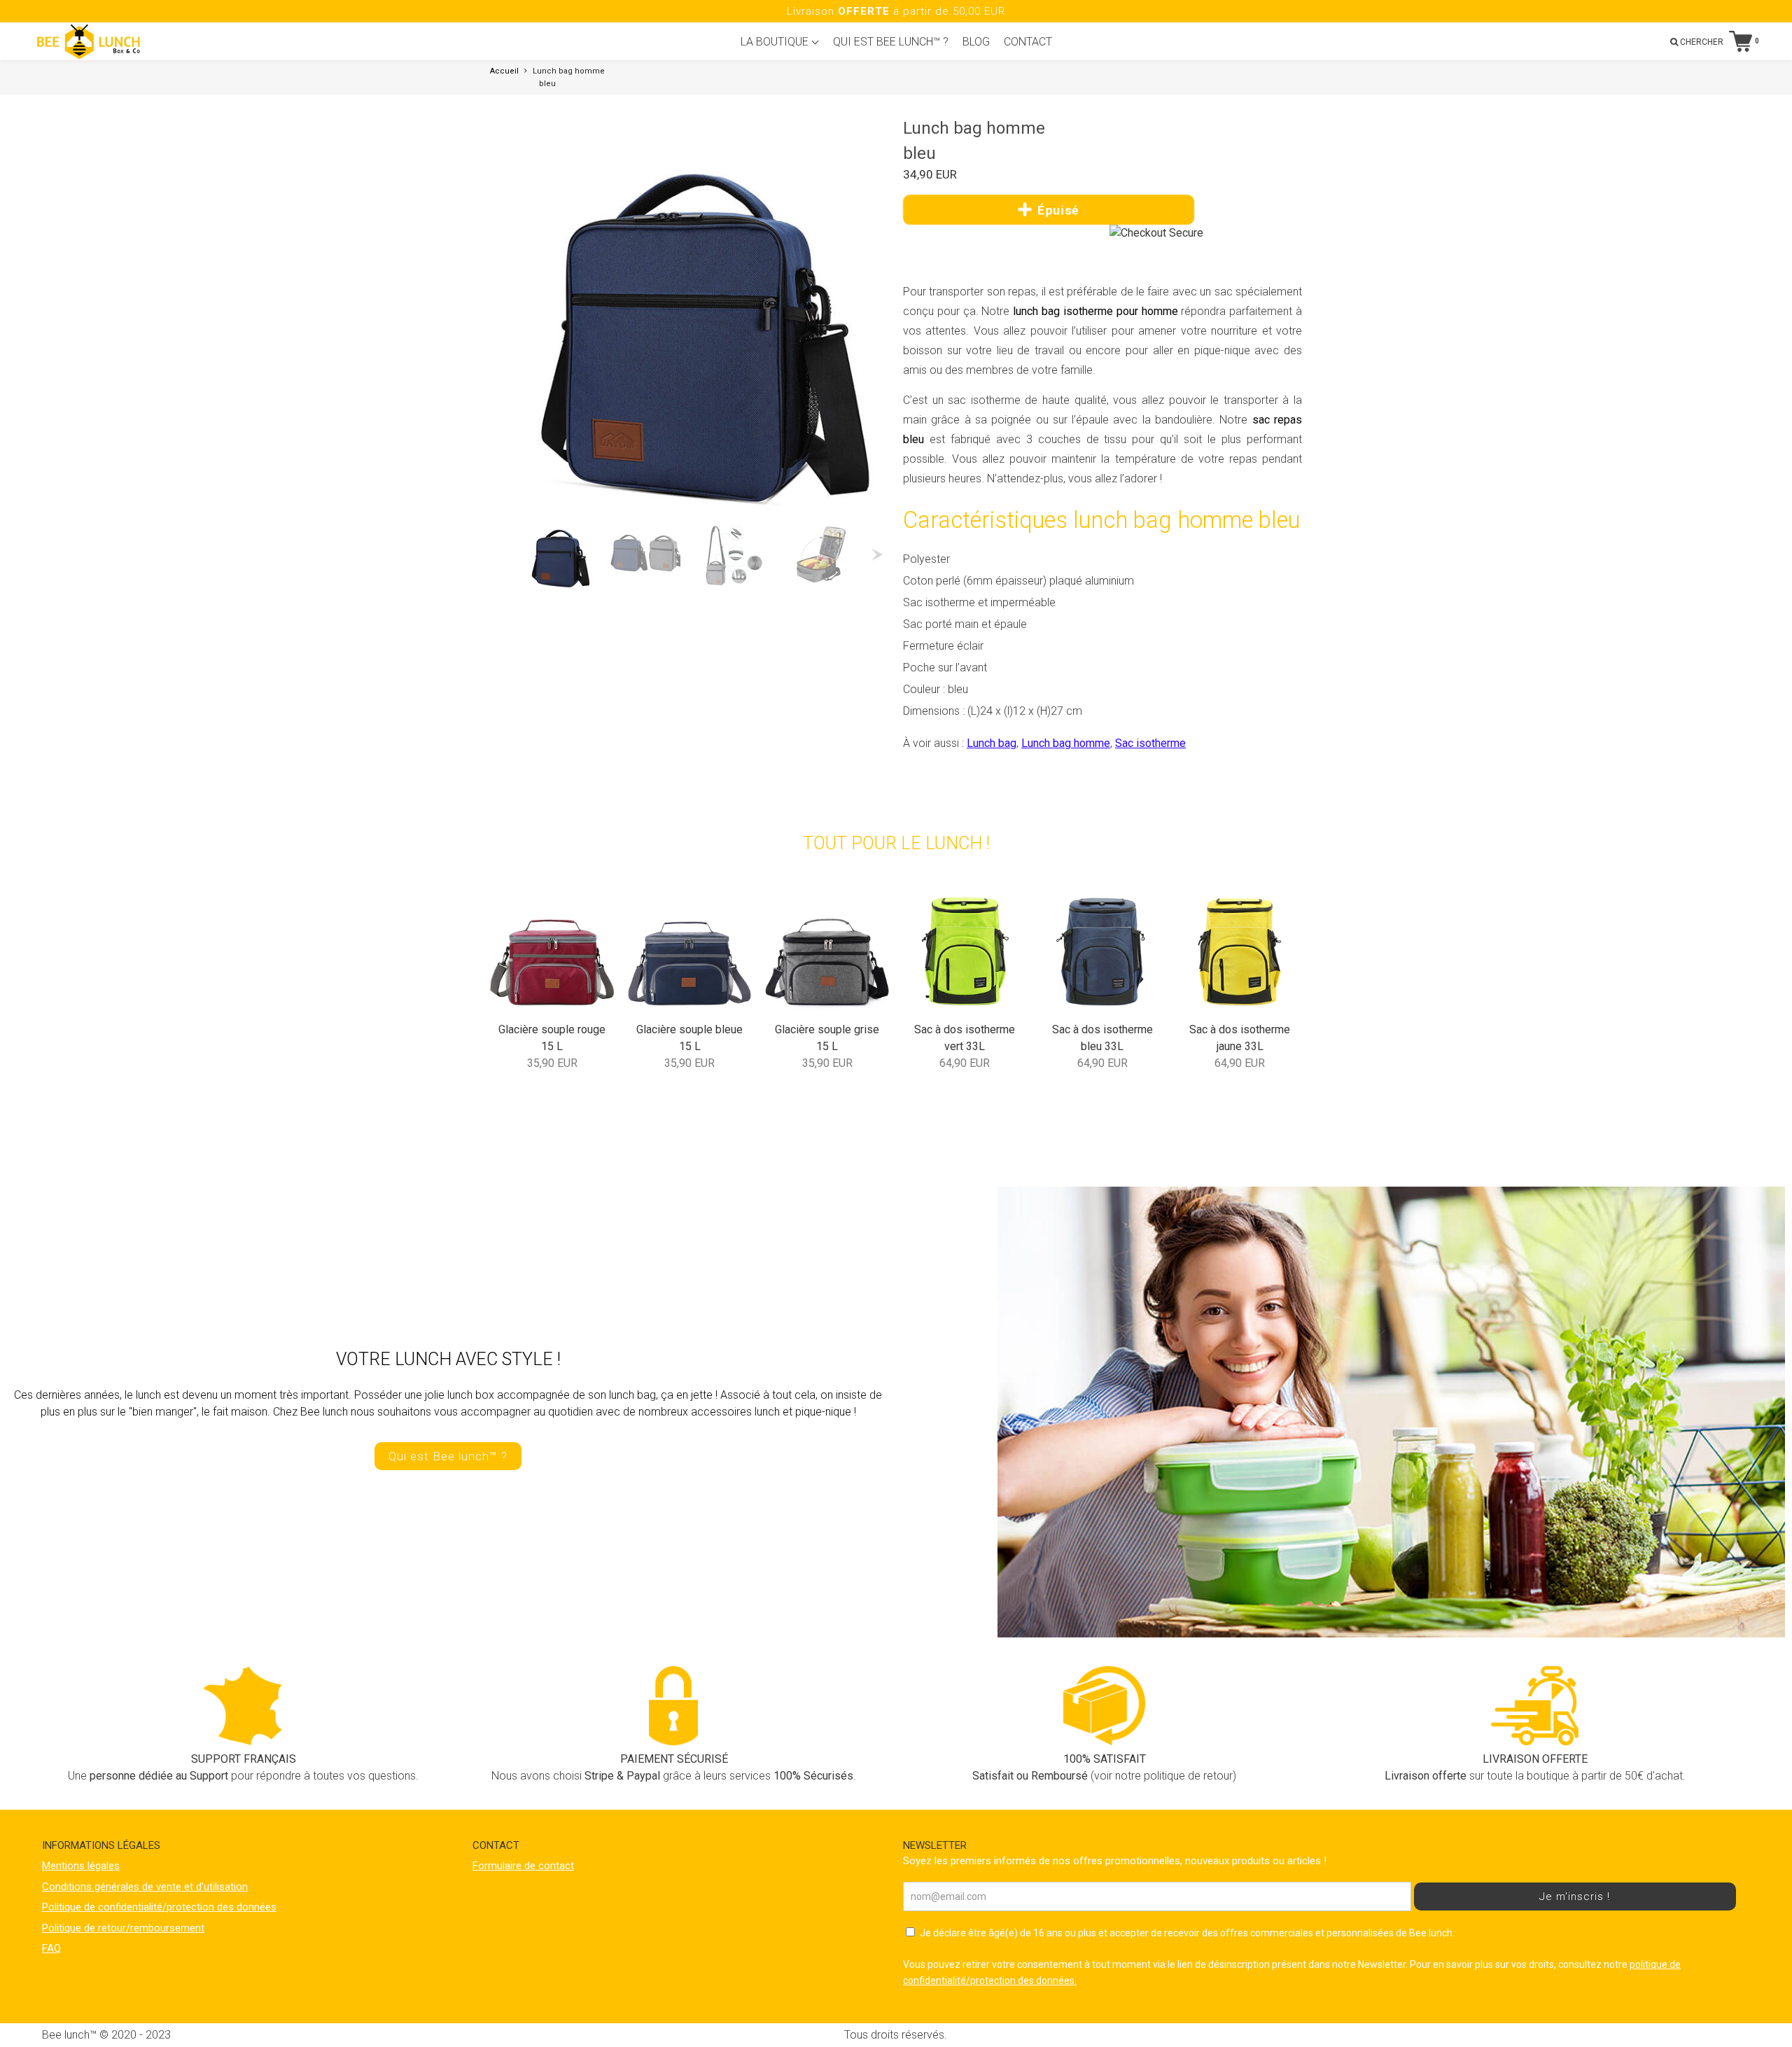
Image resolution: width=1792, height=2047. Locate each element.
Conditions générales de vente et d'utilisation (145, 1887)
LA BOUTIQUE (776, 42)
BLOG (976, 42)
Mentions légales (81, 1866)
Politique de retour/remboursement (123, 1928)
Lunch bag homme (1066, 743)
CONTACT (1028, 42)
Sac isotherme (1150, 743)
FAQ (51, 1948)
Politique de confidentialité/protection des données (159, 1907)
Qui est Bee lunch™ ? (448, 1456)
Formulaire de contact (523, 1866)
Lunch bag (992, 743)
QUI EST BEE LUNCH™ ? (891, 42)
